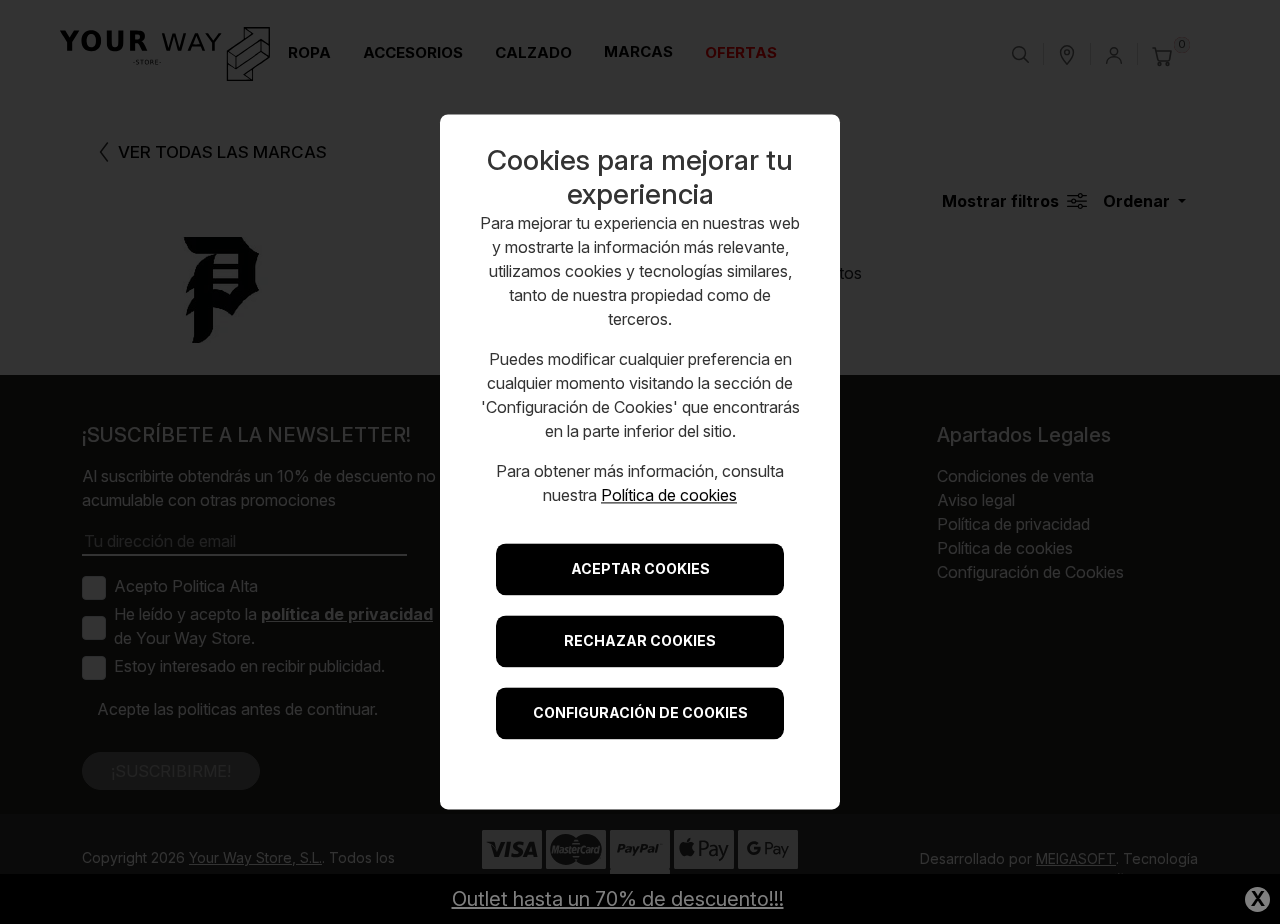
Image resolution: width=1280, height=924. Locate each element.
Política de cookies (669, 496)
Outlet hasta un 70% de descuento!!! (618, 899)
